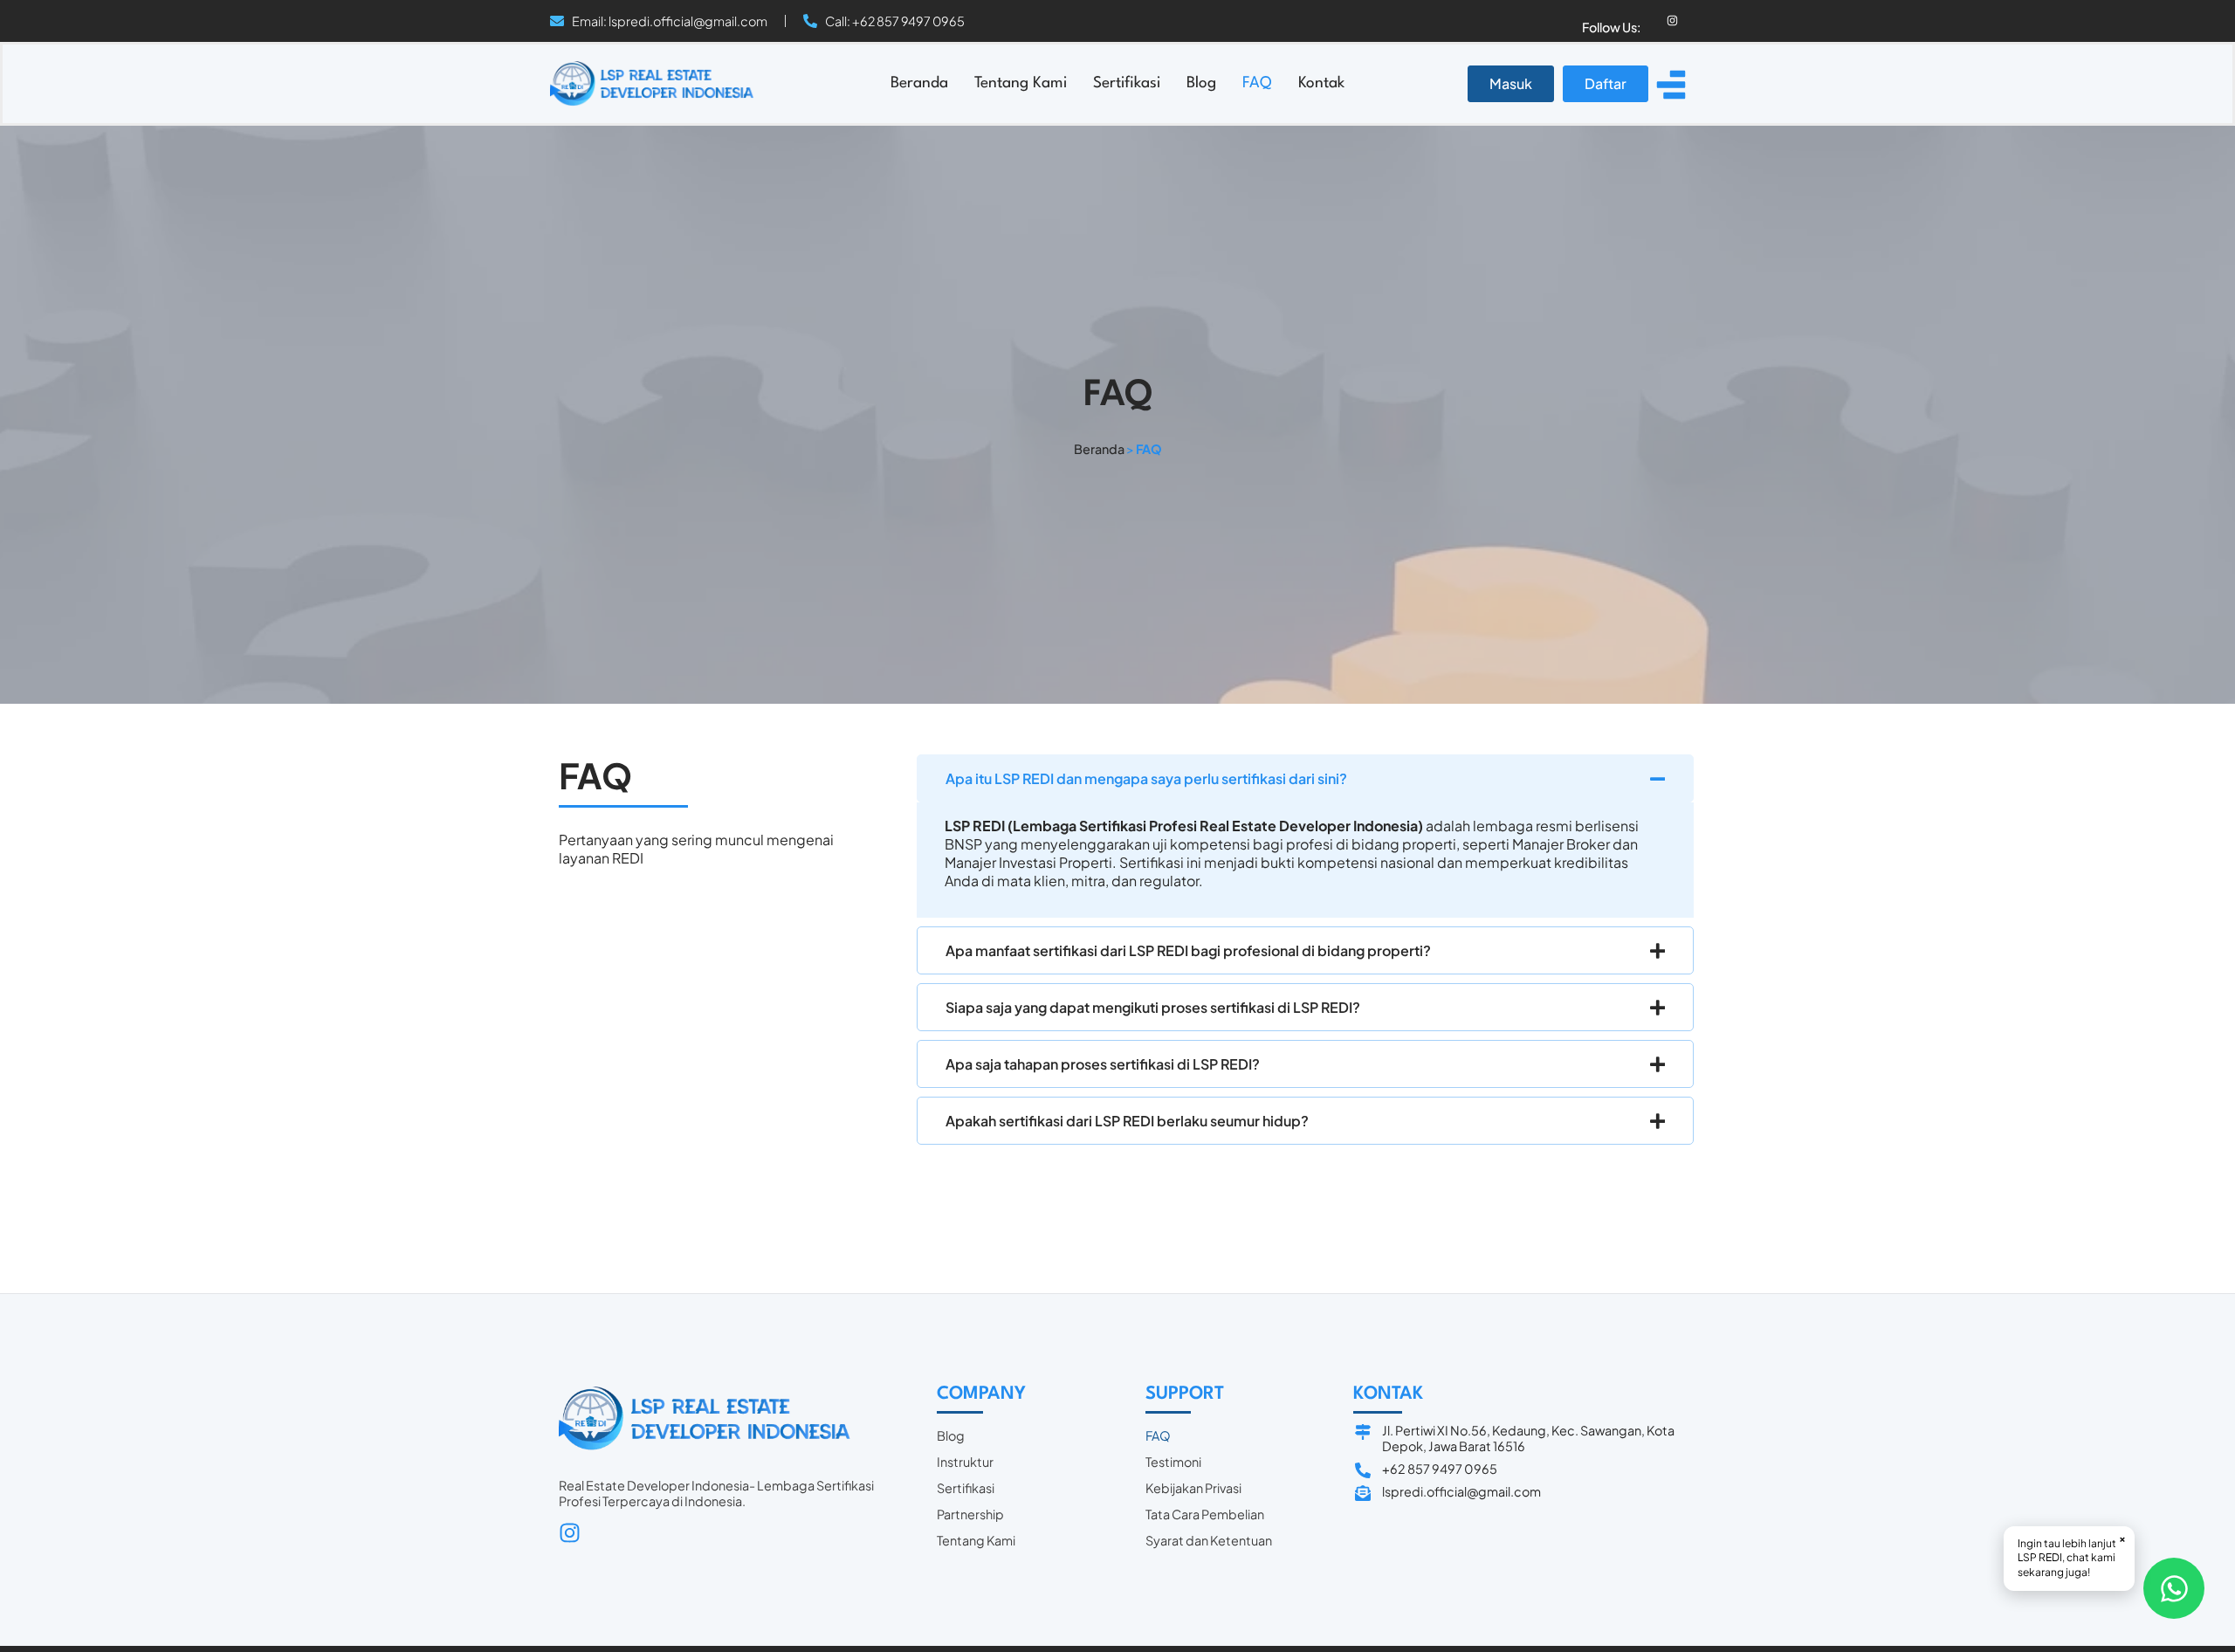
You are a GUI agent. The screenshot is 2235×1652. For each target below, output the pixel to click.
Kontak (1321, 83)
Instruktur (965, 1462)
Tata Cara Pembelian (1205, 1514)
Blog (1201, 83)
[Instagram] (1672, 21)
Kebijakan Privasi (1193, 1488)
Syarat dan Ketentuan (1209, 1540)
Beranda (919, 83)
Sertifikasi (1127, 83)
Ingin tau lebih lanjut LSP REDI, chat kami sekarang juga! (2072, 1556)
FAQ (1257, 83)
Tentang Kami (1021, 83)
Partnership (970, 1514)
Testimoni (1173, 1462)
